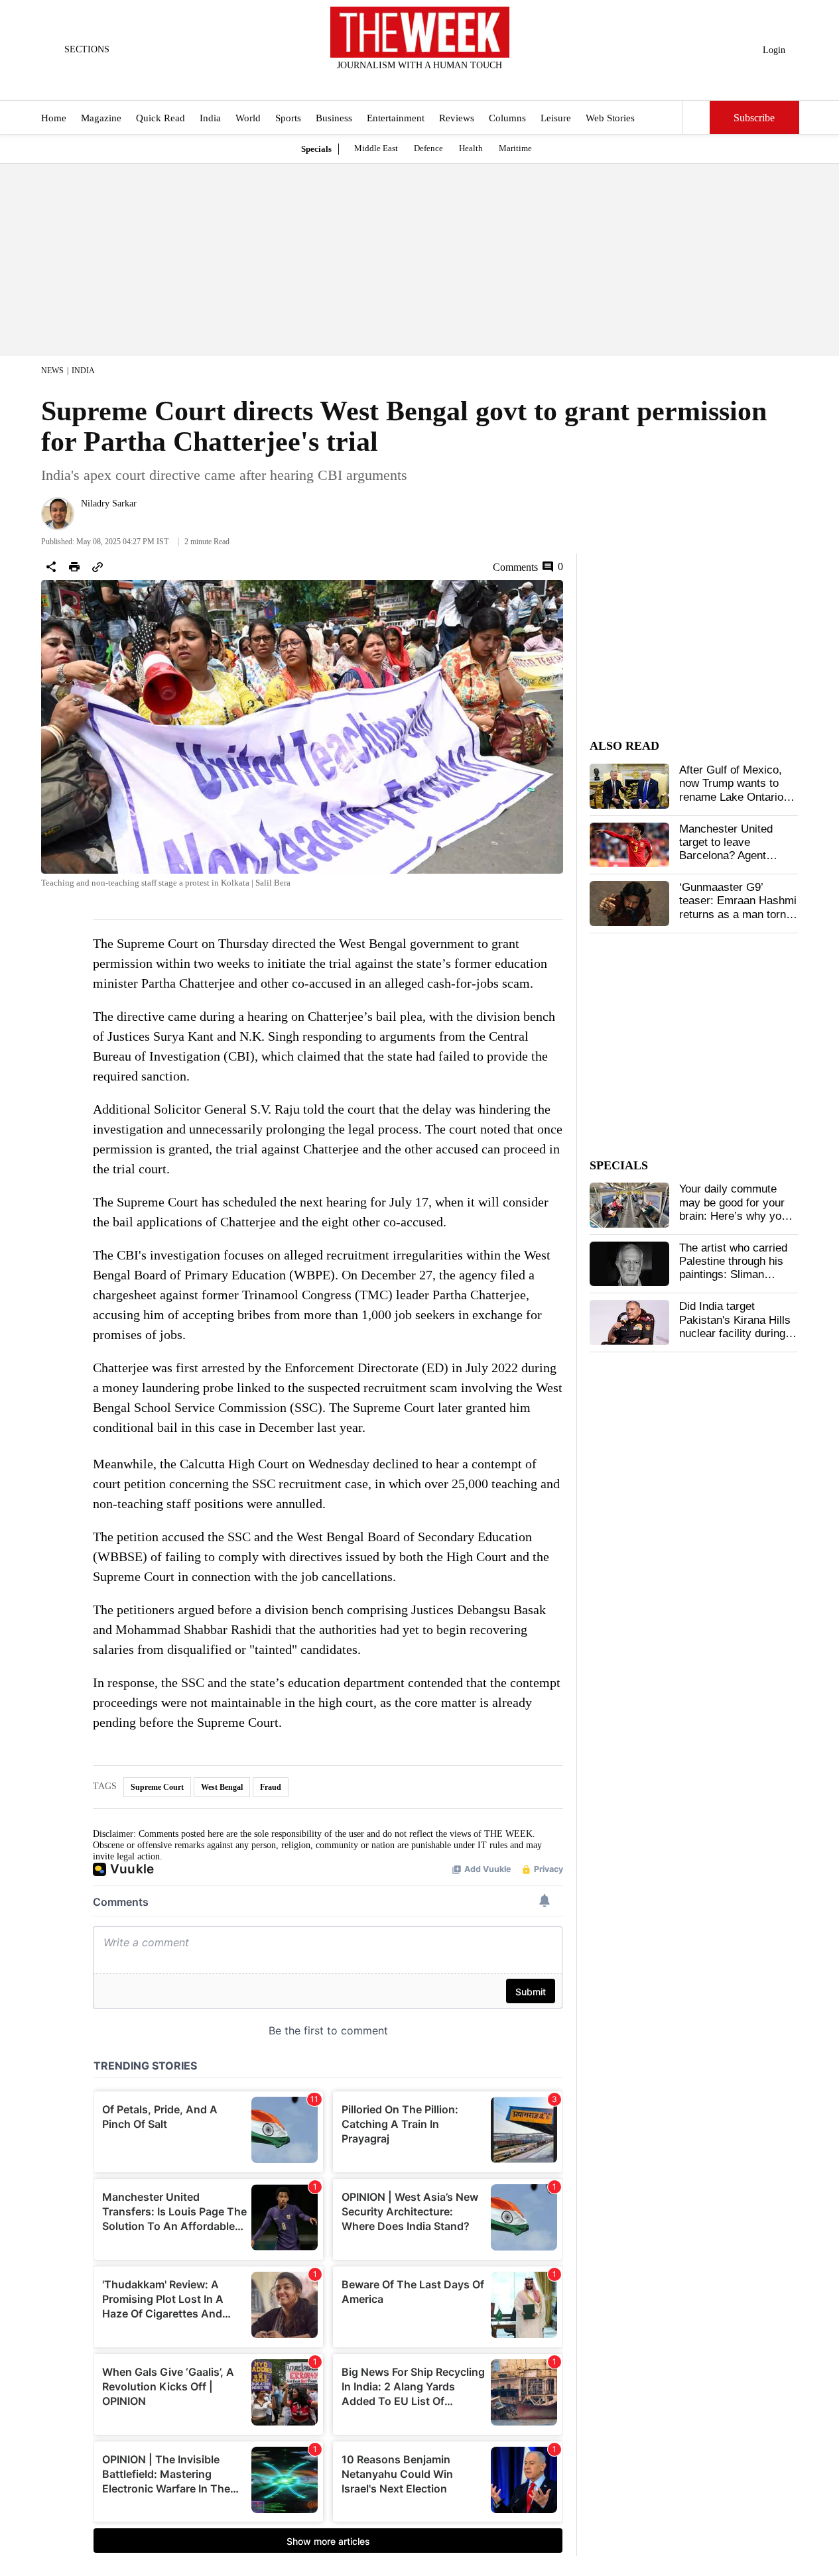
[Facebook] (365, 83)
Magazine (101, 118)
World (248, 118)
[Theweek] (420, 32)
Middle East (376, 148)
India (210, 118)
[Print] (74, 567)
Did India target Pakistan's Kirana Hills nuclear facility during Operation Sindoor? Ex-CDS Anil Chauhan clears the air (737, 1340)
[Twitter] (387, 83)
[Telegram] (474, 83)
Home (54, 118)
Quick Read (161, 118)
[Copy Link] (97, 567)
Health (471, 148)
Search (696, 117)
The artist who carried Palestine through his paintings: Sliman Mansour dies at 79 (733, 1268)
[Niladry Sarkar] (58, 514)
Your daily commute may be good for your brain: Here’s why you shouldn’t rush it (733, 1209)
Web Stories (610, 118)
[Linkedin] (452, 83)
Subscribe (754, 118)
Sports (288, 118)
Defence (428, 148)
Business (334, 118)
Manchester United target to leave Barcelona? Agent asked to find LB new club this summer (731, 856)
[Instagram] (409, 83)
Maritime (515, 148)
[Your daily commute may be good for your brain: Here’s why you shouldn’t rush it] (629, 1205)
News (52, 371)
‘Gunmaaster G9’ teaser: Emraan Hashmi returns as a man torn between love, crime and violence (738, 914)
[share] (51, 567)
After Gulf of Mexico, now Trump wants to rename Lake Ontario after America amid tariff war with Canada (733, 797)
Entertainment (396, 118)
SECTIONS (87, 49)
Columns (507, 118)
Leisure (556, 118)
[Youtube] (430, 83)
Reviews (457, 118)
